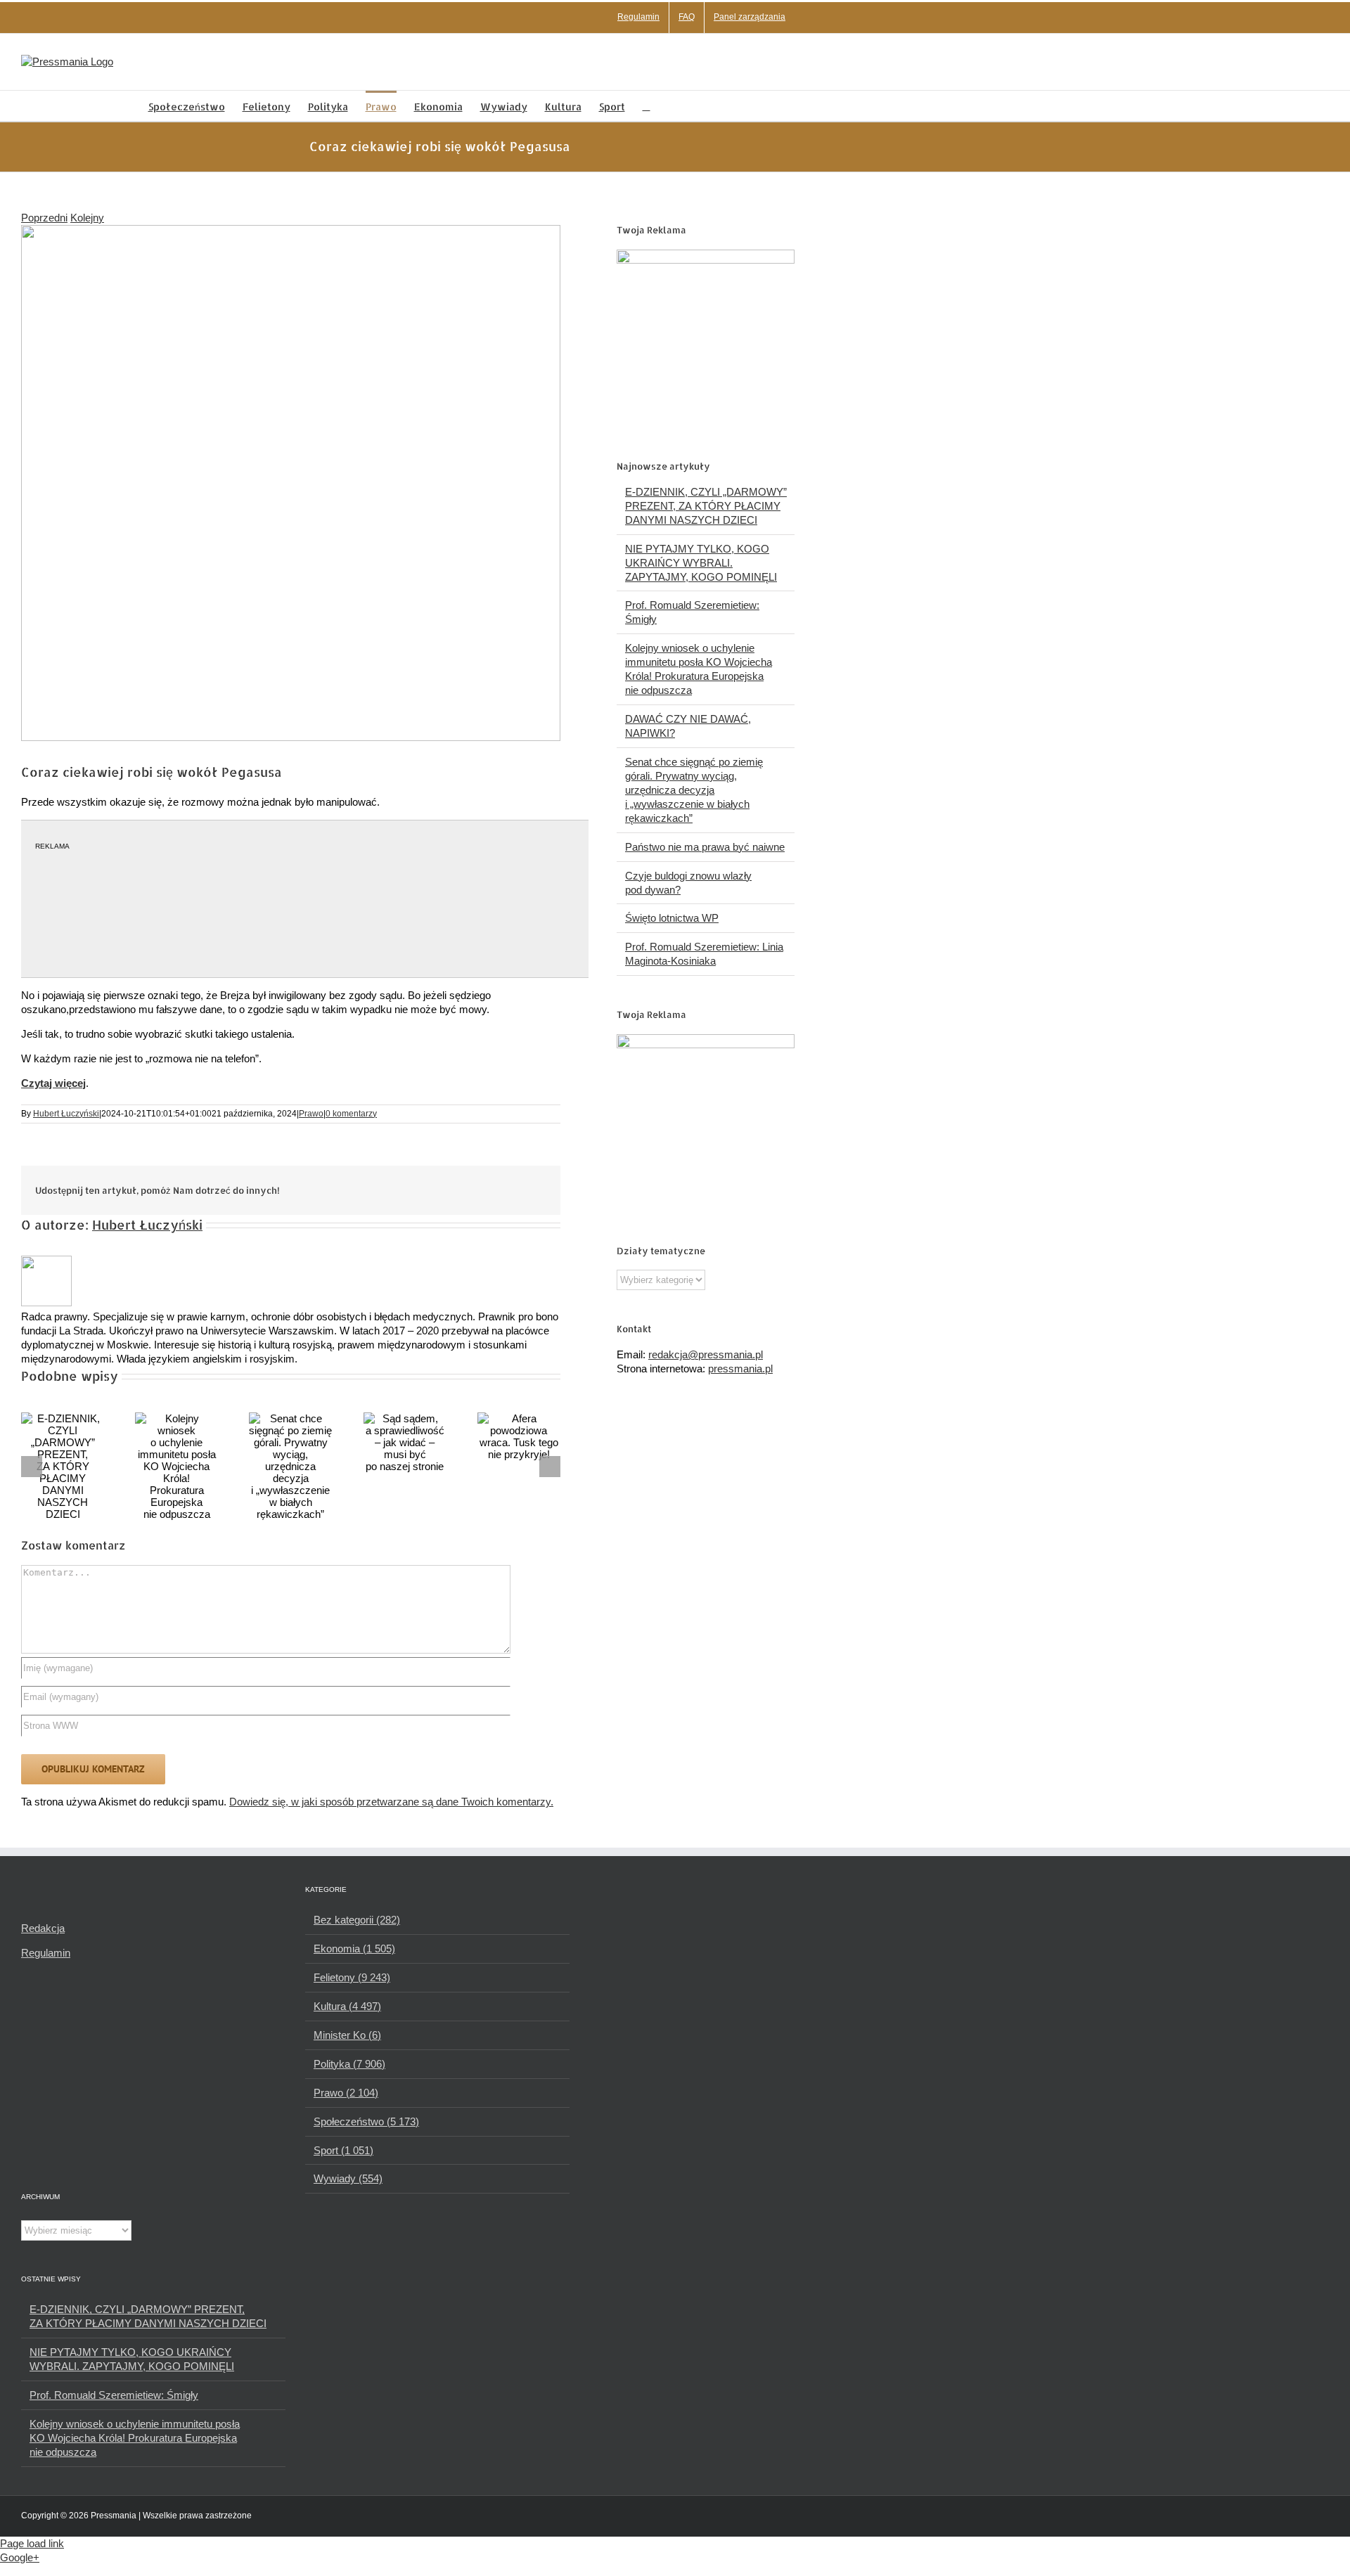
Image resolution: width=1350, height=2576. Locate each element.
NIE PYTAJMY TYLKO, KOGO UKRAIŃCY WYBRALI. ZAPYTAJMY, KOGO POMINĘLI (701, 563)
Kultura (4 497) (347, 2006)
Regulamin (46, 1953)
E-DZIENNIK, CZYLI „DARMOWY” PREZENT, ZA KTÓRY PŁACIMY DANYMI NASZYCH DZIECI (706, 506)
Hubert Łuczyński (66, 1114)
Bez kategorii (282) (357, 1920)
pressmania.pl (740, 1368)
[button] (647, 106)
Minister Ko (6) (347, 2035)
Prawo (311, 1114)
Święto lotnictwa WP (672, 918)
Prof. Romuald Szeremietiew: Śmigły (114, 2395)
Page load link (32, 2543)
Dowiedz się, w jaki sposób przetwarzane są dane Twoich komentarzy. (391, 1802)
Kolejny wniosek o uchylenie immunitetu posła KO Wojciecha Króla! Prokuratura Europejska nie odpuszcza (135, 2438)
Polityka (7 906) (349, 2064)
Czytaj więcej (53, 1083)
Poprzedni (44, 218)
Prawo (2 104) (346, 2093)
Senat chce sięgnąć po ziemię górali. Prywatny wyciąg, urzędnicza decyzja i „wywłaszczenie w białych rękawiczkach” (694, 790)
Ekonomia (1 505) (354, 1949)
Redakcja (43, 1928)
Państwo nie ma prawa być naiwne (705, 847)
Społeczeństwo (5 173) (366, 2121)
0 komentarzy (351, 1114)
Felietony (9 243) (352, 1977)
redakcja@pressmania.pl (706, 1354)
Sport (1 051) (343, 2150)
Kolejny (87, 218)
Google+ (20, 2557)
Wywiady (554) (348, 2178)
